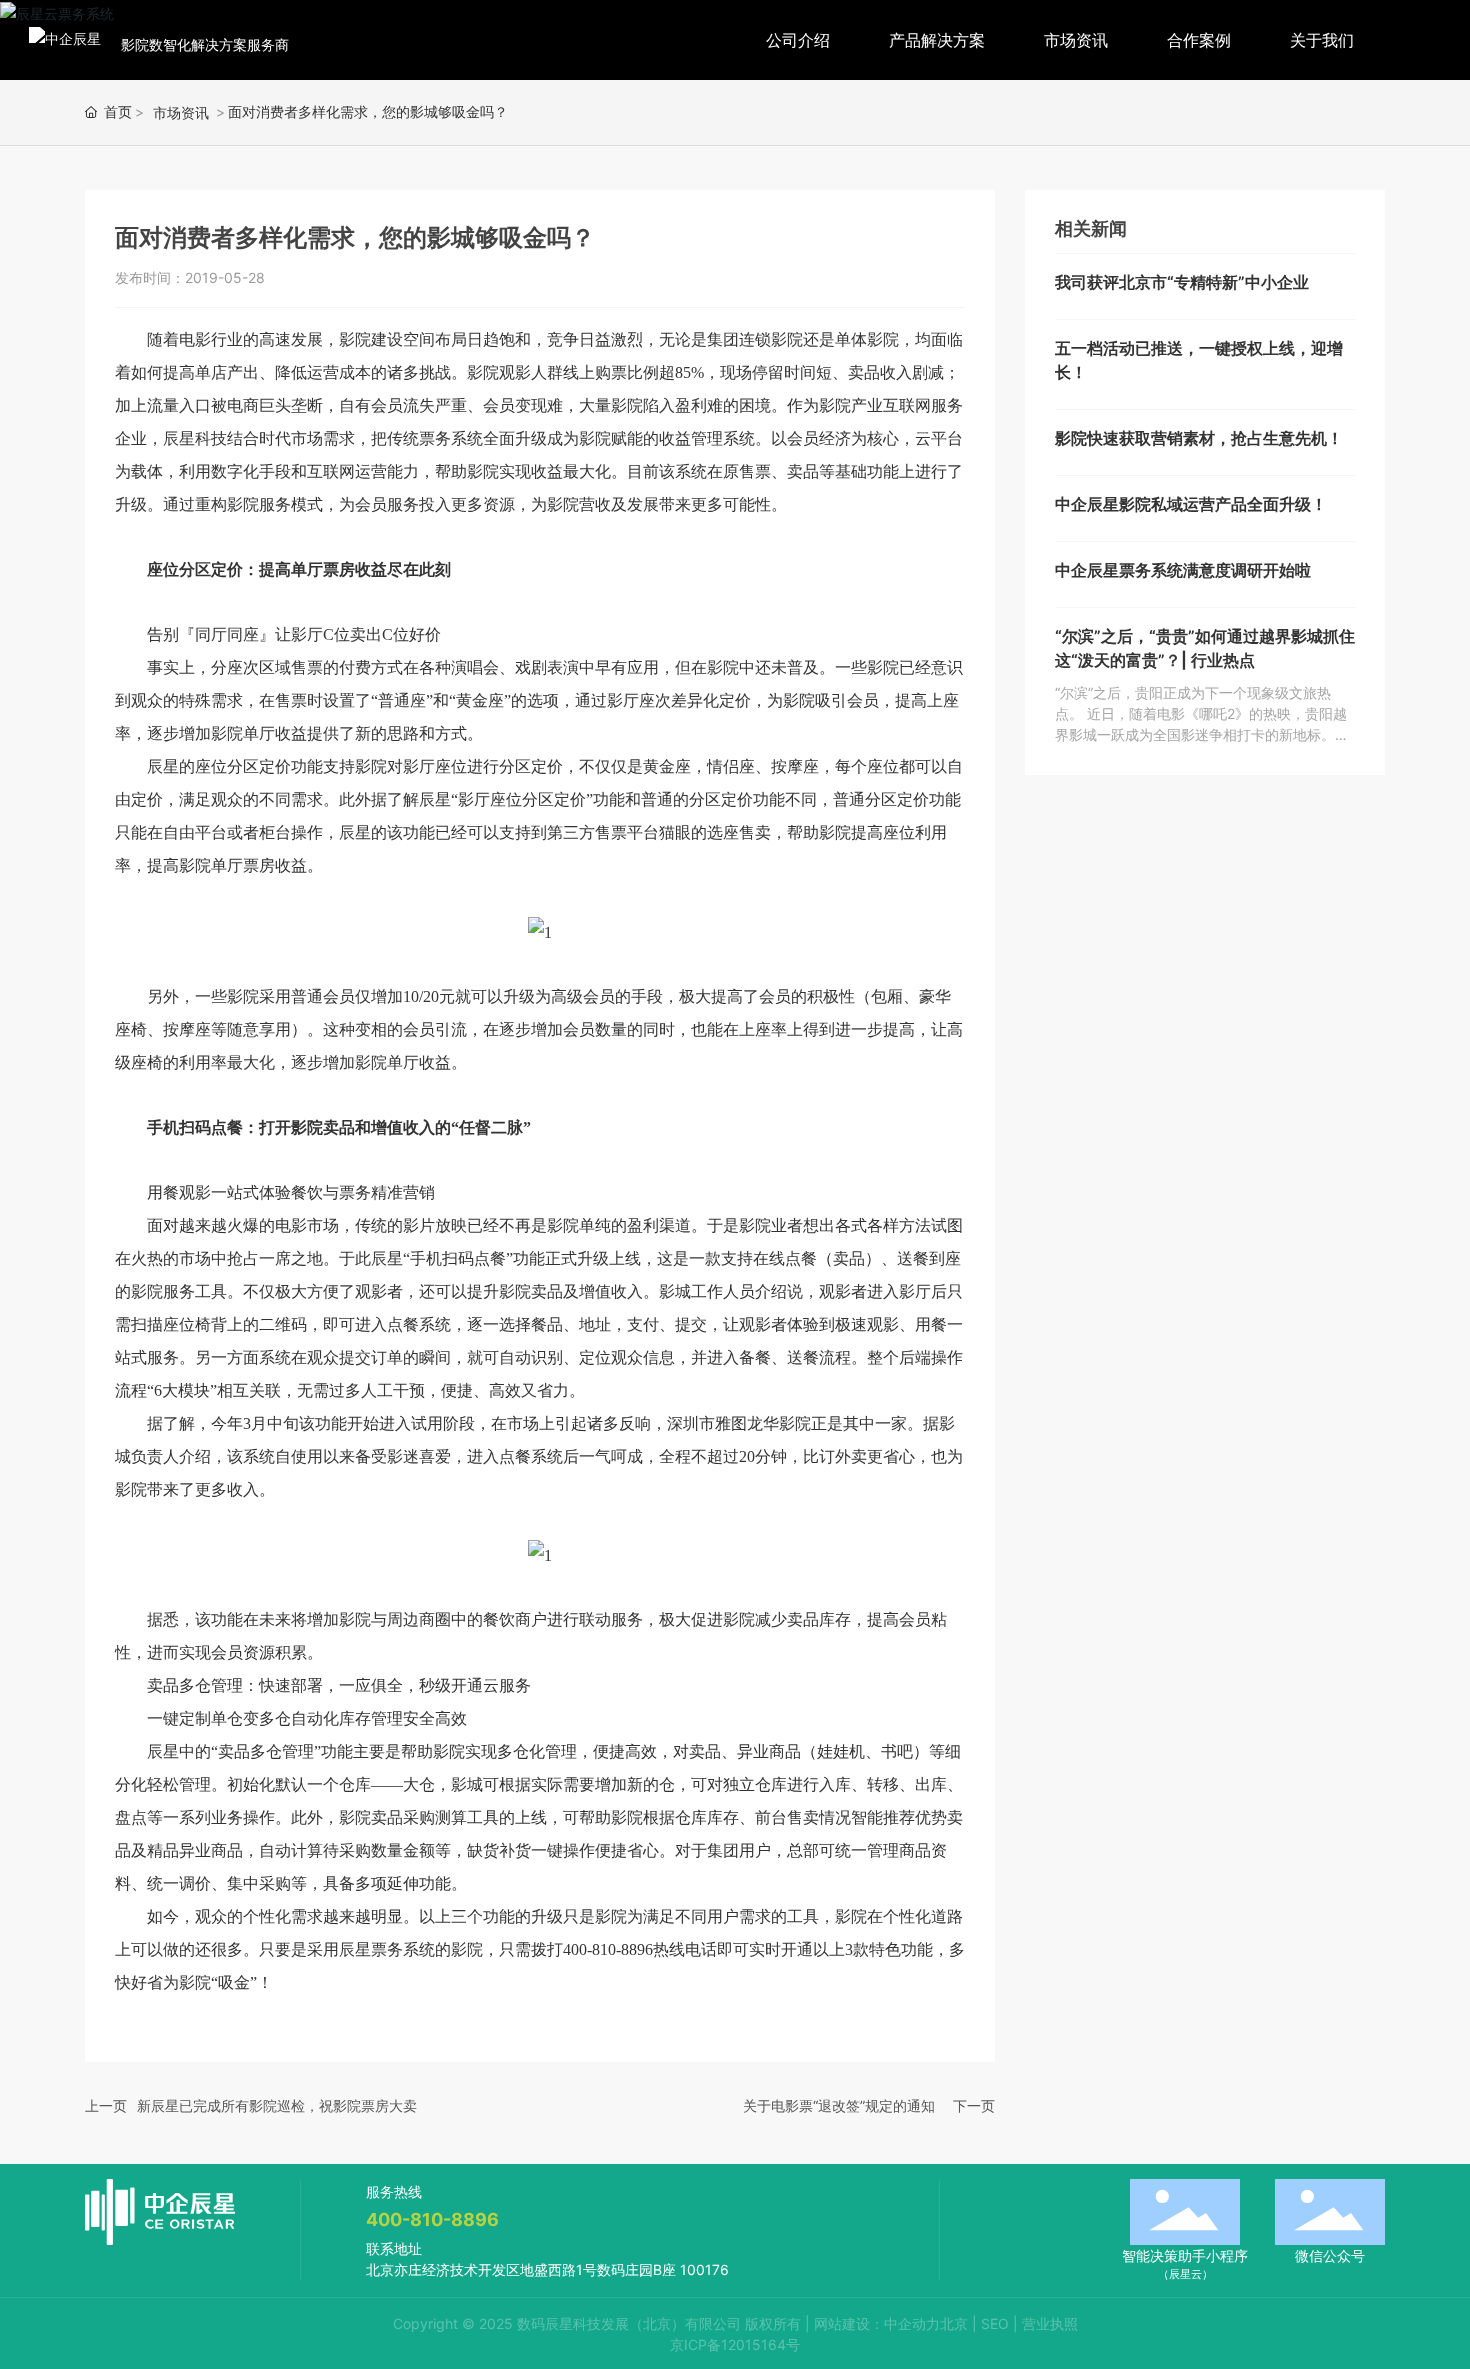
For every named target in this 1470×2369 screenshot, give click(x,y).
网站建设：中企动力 (877, 2323)
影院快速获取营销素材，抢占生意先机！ (1199, 438)
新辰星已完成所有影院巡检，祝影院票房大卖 (277, 2105)
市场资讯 (181, 112)
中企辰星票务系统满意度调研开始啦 (1183, 570)
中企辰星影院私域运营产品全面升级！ (1191, 504)
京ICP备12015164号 (735, 2344)
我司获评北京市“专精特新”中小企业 (1182, 282)
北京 (954, 2323)
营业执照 (1050, 2323)
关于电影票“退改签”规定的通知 (839, 2105)
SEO (995, 2323)
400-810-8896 (432, 2219)
